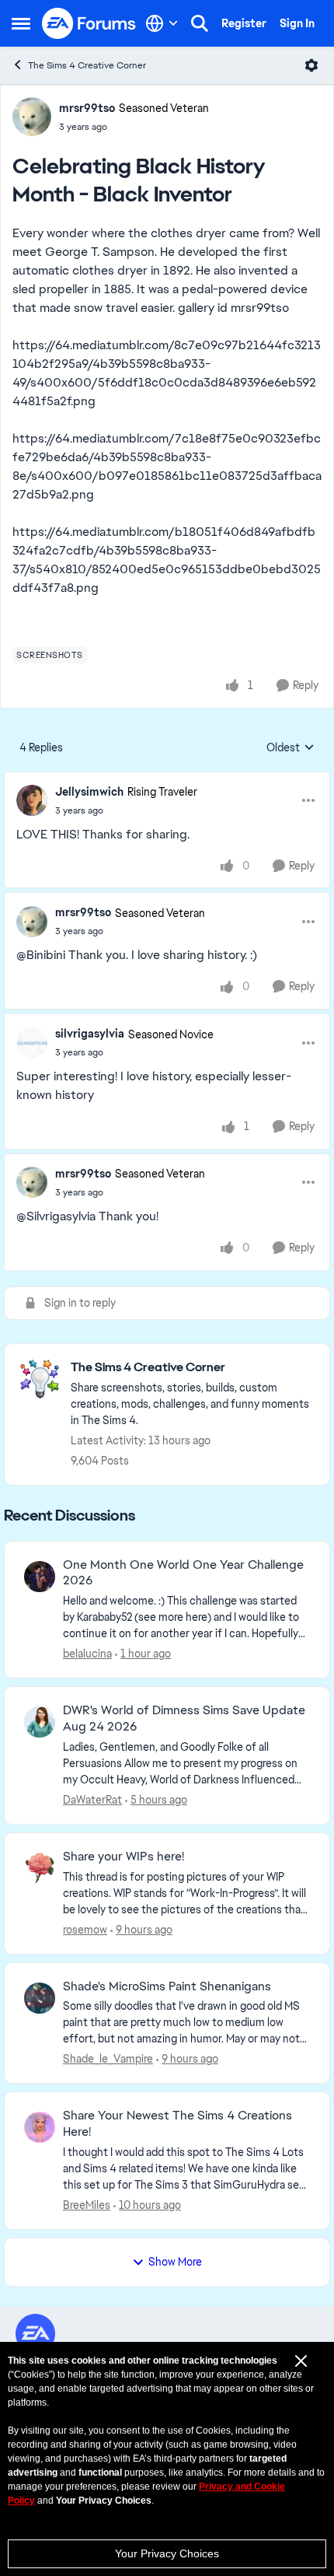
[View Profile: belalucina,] (40, 1577)
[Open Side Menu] (21, 23)
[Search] (200, 23)
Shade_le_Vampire (108, 2059)
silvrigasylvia (90, 1034)
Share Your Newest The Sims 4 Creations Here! (177, 2124)
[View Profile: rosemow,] (40, 1868)
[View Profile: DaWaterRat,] (40, 1722)
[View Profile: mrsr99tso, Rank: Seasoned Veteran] (32, 117)
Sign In (297, 23)
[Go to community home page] (89, 23)
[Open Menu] (311, 65)
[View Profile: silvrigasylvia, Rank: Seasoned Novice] (32, 1043)
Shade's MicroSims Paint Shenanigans (167, 1986)
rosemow (85, 1930)
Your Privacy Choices (167, 2553)
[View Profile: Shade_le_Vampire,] (40, 1998)
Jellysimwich (89, 792)
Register (244, 23)
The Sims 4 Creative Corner (87, 65)
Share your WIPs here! (124, 1857)
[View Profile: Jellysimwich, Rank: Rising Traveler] (32, 800)
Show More (175, 2262)
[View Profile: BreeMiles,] (40, 2127)
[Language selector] (162, 23)
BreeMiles (87, 2205)
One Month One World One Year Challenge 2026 (183, 1573)
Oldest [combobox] (291, 748)
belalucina (87, 1654)
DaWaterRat (92, 1800)
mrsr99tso (87, 108)
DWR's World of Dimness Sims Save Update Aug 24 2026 (184, 1718)
